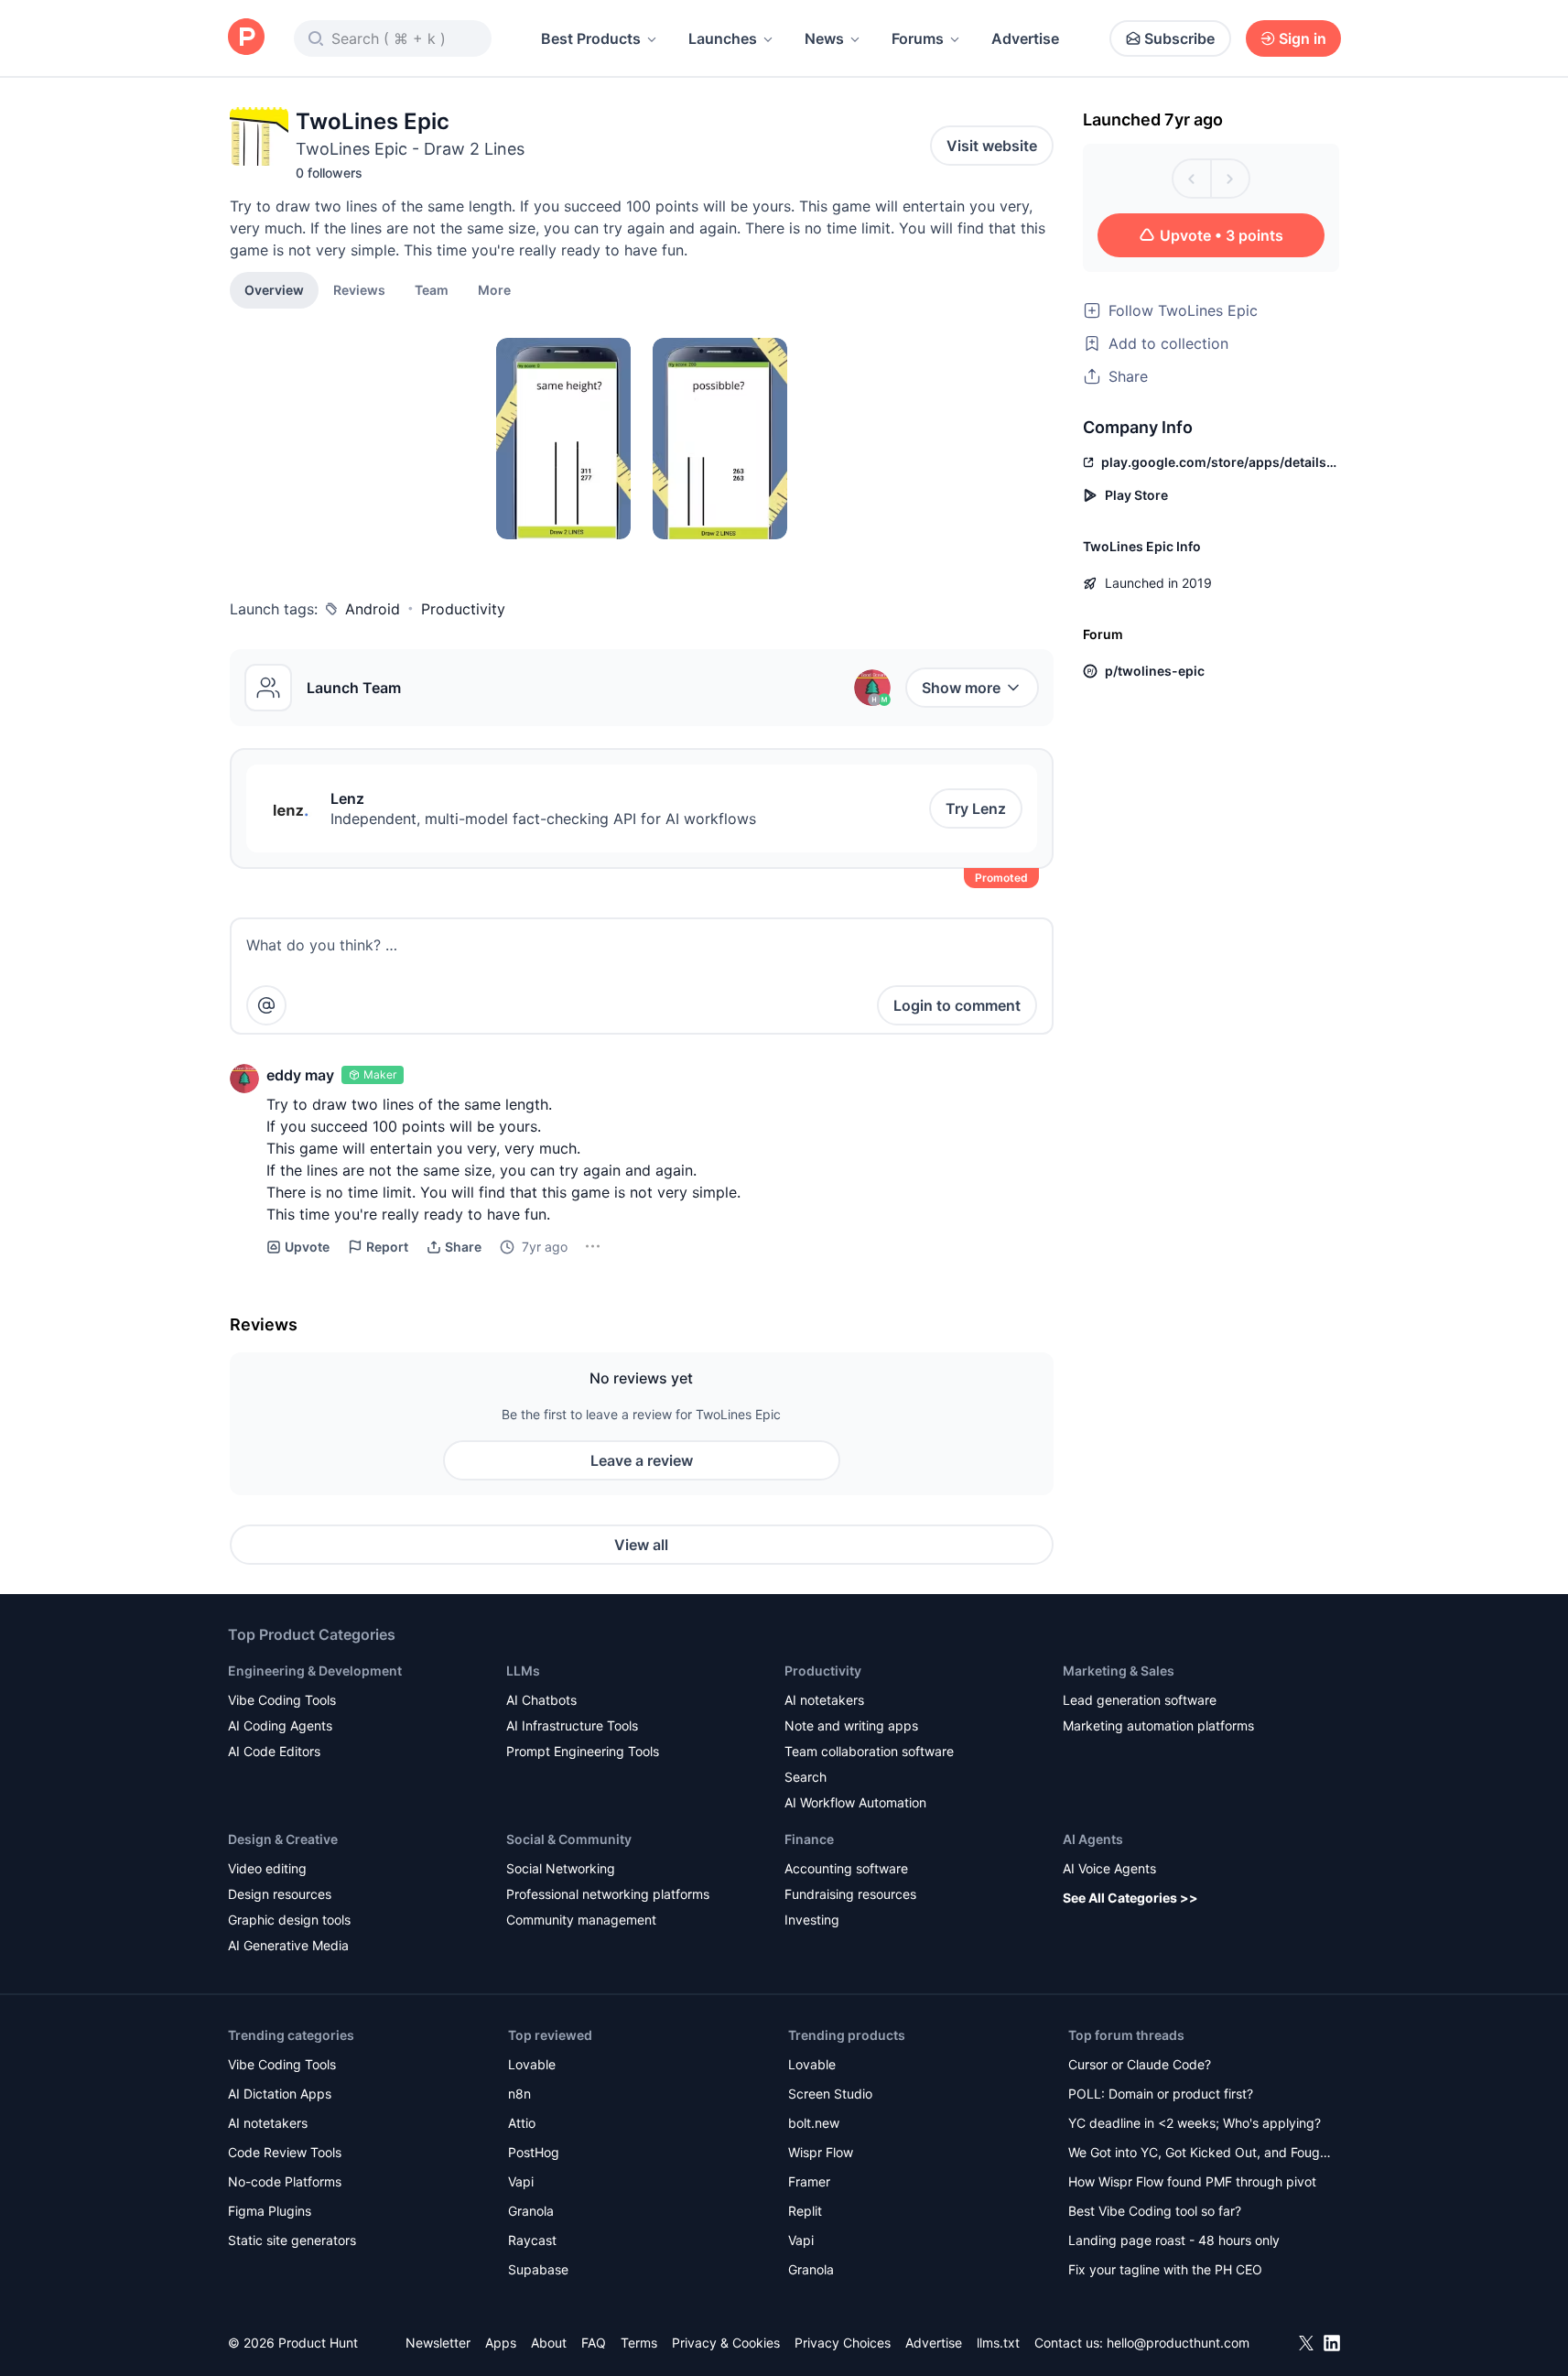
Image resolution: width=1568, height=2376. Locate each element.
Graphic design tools (289, 1920)
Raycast (532, 2240)
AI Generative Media (288, 1945)
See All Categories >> (1130, 1898)
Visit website (992, 146)
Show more (961, 688)
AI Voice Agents (1109, 1868)
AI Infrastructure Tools (572, 1725)
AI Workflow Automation (855, 1802)
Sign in (1303, 38)
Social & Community (569, 1839)
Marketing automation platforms (1158, 1725)
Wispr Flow (821, 2152)
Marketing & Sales (1119, 1671)
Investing (812, 1920)
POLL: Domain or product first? (1161, 2094)
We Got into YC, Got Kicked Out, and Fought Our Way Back (1200, 2154)
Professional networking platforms (608, 1894)
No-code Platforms (285, 2181)
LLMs (523, 1671)
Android (373, 609)
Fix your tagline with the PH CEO (1165, 2269)
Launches (723, 38)
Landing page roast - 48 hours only (1174, 2240)
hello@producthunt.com (1178, 2343)
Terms (639, 2343)
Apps (501, 2343)
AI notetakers (824, 1700)
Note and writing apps (851, 1725)
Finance (809, 1839)
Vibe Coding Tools (282, 1700)
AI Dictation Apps (280, 2094)
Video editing (267, 1868)
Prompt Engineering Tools (583, 1751)
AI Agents (1093, 1839)
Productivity (463, 609)
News (824, 38)
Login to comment (957, 1005)
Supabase (538, 2269)
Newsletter (438, 2343)
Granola (531, 2211)
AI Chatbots (541, 1700)
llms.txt (998, 2343)
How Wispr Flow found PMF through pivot (1192, 2181)
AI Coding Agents (280, 1725)
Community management (581, 1920)
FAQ (594, 2343)
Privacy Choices (843, 2343)
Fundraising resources (850, 1894)
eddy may (300, 1075)
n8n (519, 2094)
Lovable (532, 2064)
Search (806, 1777)
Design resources (280, 1894)
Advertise (1025, 38)
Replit (805, 2211)
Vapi (521, 2181)
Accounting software (846, 1868)
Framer (809, 2181)
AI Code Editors (274, 1751)
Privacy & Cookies (726, 2343)
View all (641, 1545)
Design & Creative (283, 1839)
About (549, 2343)
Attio (522, 2123)
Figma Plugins (270, 2211)
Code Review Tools (285, 2152)
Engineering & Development (315, 1671)
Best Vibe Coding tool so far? (1155, 2211)
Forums (918, 38)
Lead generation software (1140, 1700)
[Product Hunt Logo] (246, 38)
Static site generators (292, 2240)
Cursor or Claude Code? (1140, 2064)
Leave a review (642, 1460)
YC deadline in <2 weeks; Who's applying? (1195, 2123)
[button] (494, 289)
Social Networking (561, 1868)
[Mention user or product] (266, 1005)
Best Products (591, 38)
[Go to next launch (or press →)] (1230, 179)
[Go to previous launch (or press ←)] (1192, 179)
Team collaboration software (869, 1751)
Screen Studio (830, 2094)
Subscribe (1179, 38)
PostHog (534, 2152)
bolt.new (814, 2123)
